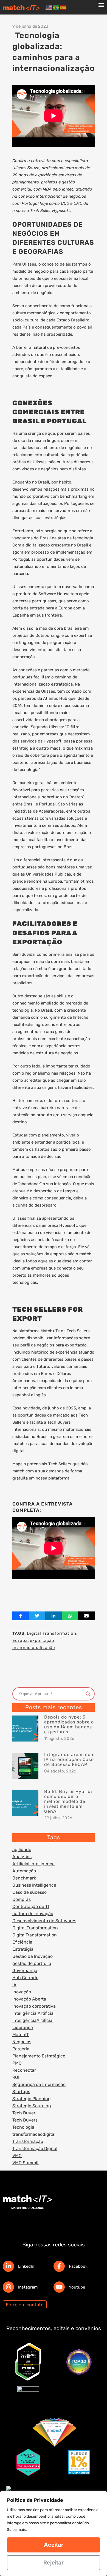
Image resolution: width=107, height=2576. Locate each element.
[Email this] (86, 1616)
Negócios (22, 2042)
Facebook (78, 2266)
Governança (25, 1971)
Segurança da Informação (39, 2084)
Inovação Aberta (29, 1999)
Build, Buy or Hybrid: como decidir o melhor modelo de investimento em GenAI (68, 1801)
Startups (21, 2092)
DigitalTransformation (35, 1935)
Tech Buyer (24, 2113)
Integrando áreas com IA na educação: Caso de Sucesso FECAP (69, 1759)
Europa (20, 1640)
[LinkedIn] (8, 2266)
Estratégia (23, 1949)
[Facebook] (59, 2266)
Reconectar (24, 2070)
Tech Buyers (25, 2120)
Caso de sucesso (29, 1892)
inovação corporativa (34, 2006)
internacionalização (34, 1648)
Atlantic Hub (55, 698)
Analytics (22, 1857)
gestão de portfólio (32, 1963)
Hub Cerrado (25, 1978)
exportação (42, 1640)
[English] (49, 7)
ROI (16, 2077)
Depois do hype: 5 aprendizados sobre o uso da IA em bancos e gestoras (69, 1724)
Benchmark (24, 1878)
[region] (54, 2534)
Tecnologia (23, 2127)
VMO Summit (26, 2163)
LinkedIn (26, 2266)
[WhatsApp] (70, 1616)
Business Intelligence (34, 1885)
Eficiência (22, 1942)
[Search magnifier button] (88, 1694)
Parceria (21, 2049)
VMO (17, 2156)
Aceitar (54, 2545)
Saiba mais (16, 2530)
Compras (22, 1899)
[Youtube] (59, 2287)
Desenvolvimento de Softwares (44, 1921)
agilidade (22, 1850)
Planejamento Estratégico (39, 2056)
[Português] (56, 7)
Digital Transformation (52, 1633)
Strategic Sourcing (32, 2106)
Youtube (77, 2287)
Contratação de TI (31, 1906)
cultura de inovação (33, 1914)
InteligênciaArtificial (33, 2020)
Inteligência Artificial (33, 2013)
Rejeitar (54, 2563)
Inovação (22, 1992)
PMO (17, 2063)
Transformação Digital (35, 2148)
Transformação (28, 2141)
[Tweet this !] (37, 1616)
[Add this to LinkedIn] (54, 1616)
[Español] (63, 7)
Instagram (28, 2287)
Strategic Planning (32, 2099)
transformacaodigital (34, 2134)
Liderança (23, 2027)
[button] (101, 5)
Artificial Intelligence (33, 1864)
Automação (24, 1871)
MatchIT (21, 2035)
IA (14, 1985)
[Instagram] (8, 2287)
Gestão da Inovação (33, 1956)
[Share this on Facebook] (21, 1616)
